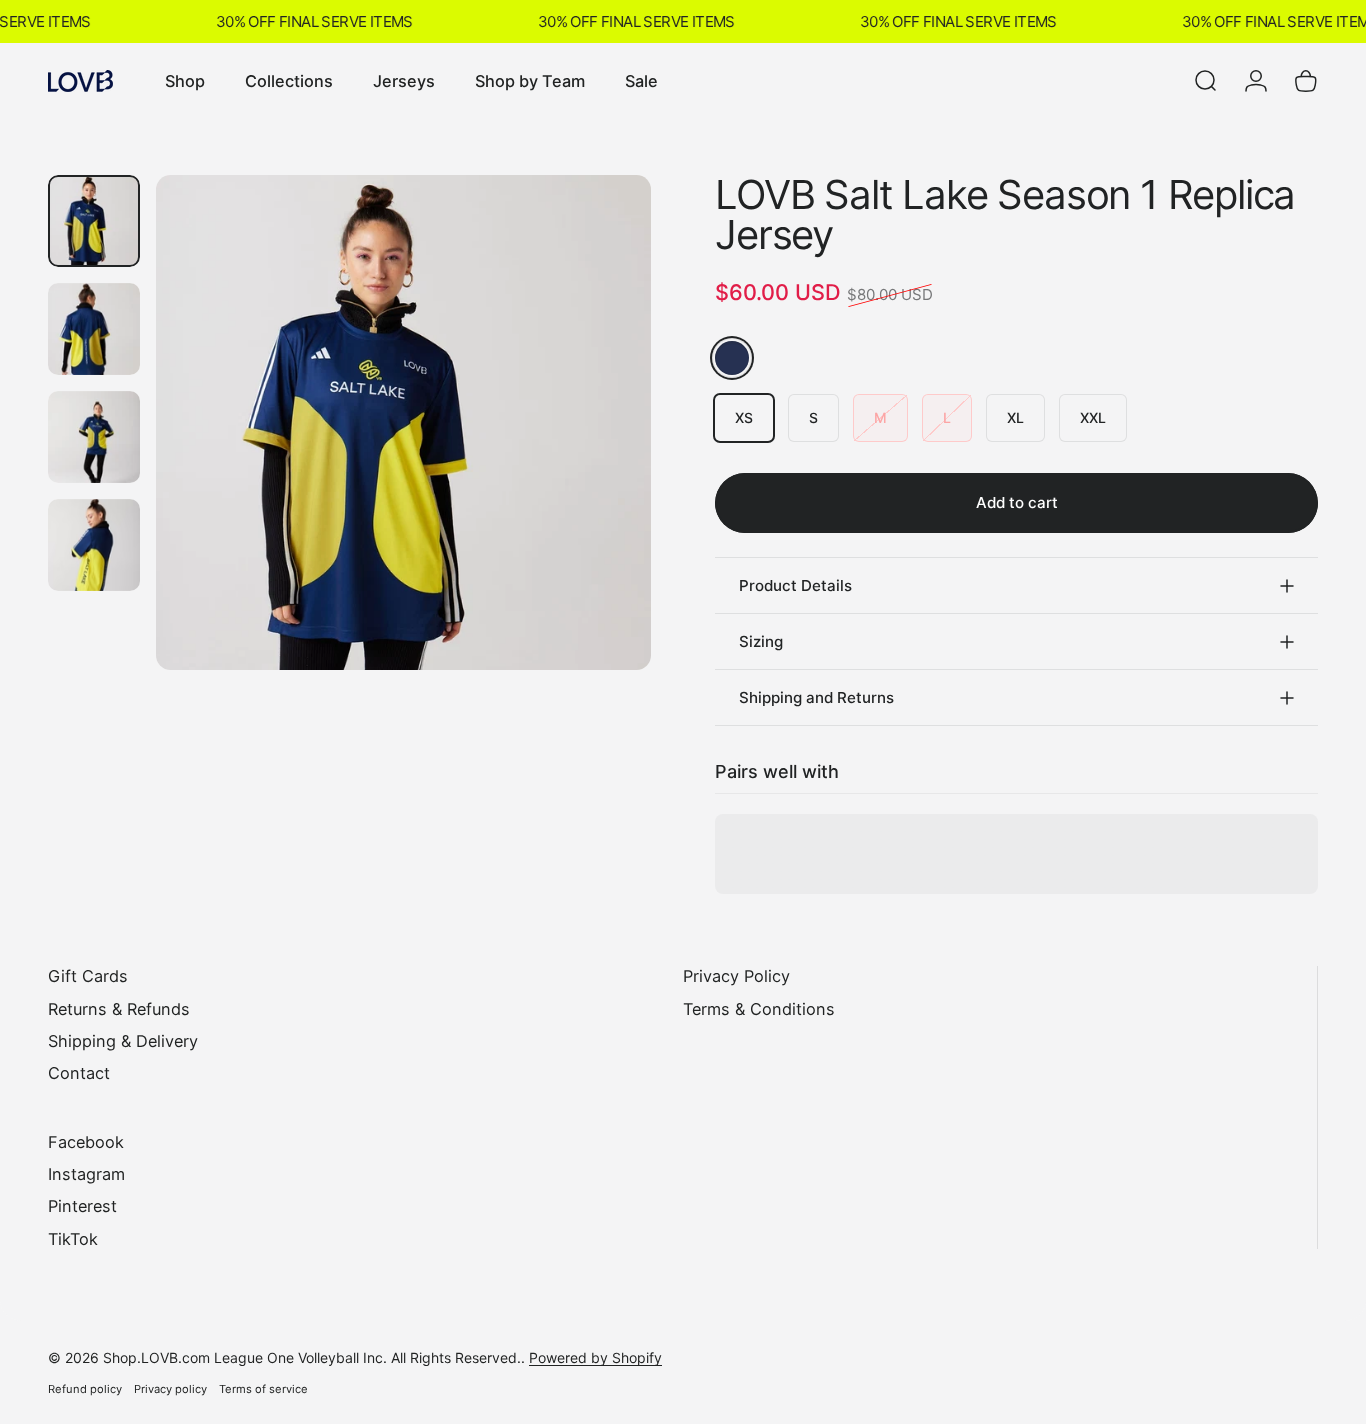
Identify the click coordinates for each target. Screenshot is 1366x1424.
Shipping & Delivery (123, 1041)
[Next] (599, 457)
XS (744, 417)
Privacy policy (170, 1389)
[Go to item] (94, 221)
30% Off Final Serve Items (306, 21)
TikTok (73, 1239)
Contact (79, 1073)
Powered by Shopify (595, 1357)
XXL (1093, 417)
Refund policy (85, 1389)
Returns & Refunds (119, 1009)
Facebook (86, 1142)
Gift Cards (88, 976)
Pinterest (82, 1206)
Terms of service (263, 1389)
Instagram (86, 1174)
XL (1015, 417)
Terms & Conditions (759, 1009)
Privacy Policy (736, 976)
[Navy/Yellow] (732, 358)
